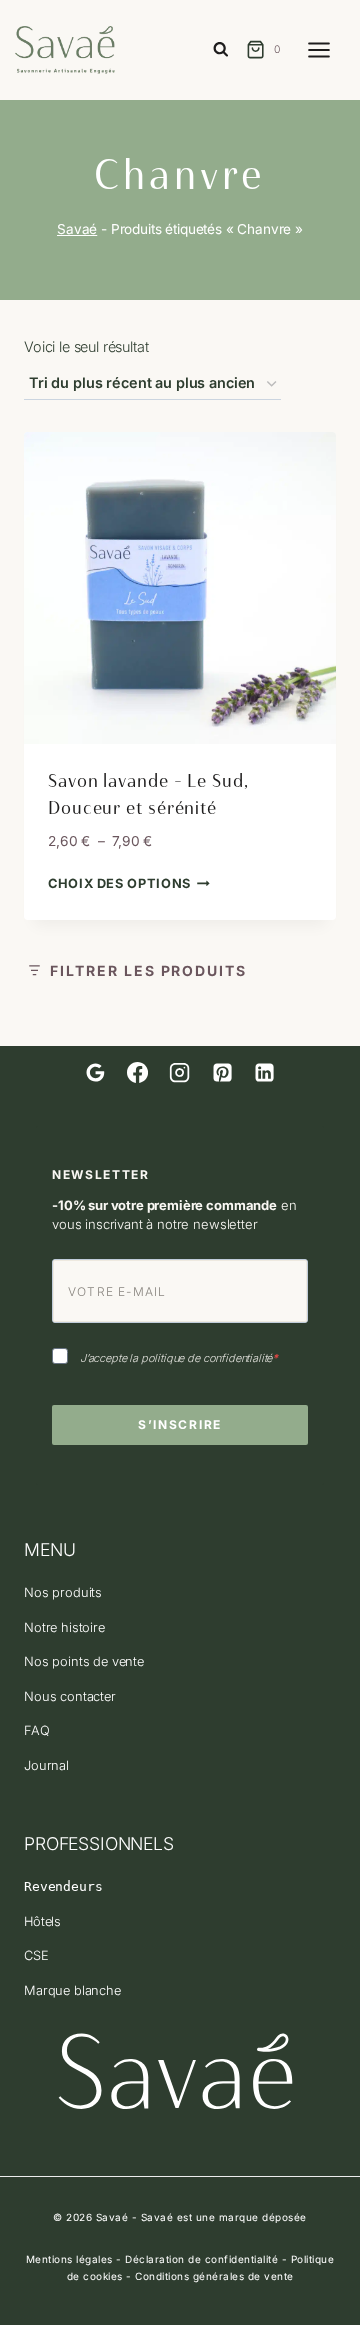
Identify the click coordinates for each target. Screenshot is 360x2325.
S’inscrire (180, 1424)
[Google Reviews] (95, 1073)
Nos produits (63, 1592)
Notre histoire (64, 1627)
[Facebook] (138, 1073)
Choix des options (119, 883)
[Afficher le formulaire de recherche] (221, 50)
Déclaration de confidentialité (201, 2259)
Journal (46, 1765)
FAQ (37, 1730)
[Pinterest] (222, 1073)
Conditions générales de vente (214, 2276)
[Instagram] (180, 1073)
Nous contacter (70, 1696)
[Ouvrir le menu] (329, 49)
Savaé (77, 229)
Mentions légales (69, 2259)
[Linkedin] (264, 1073)
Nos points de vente (84, 1661)
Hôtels (42, 1921)
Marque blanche (72, 1990)
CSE (36, 1955)
